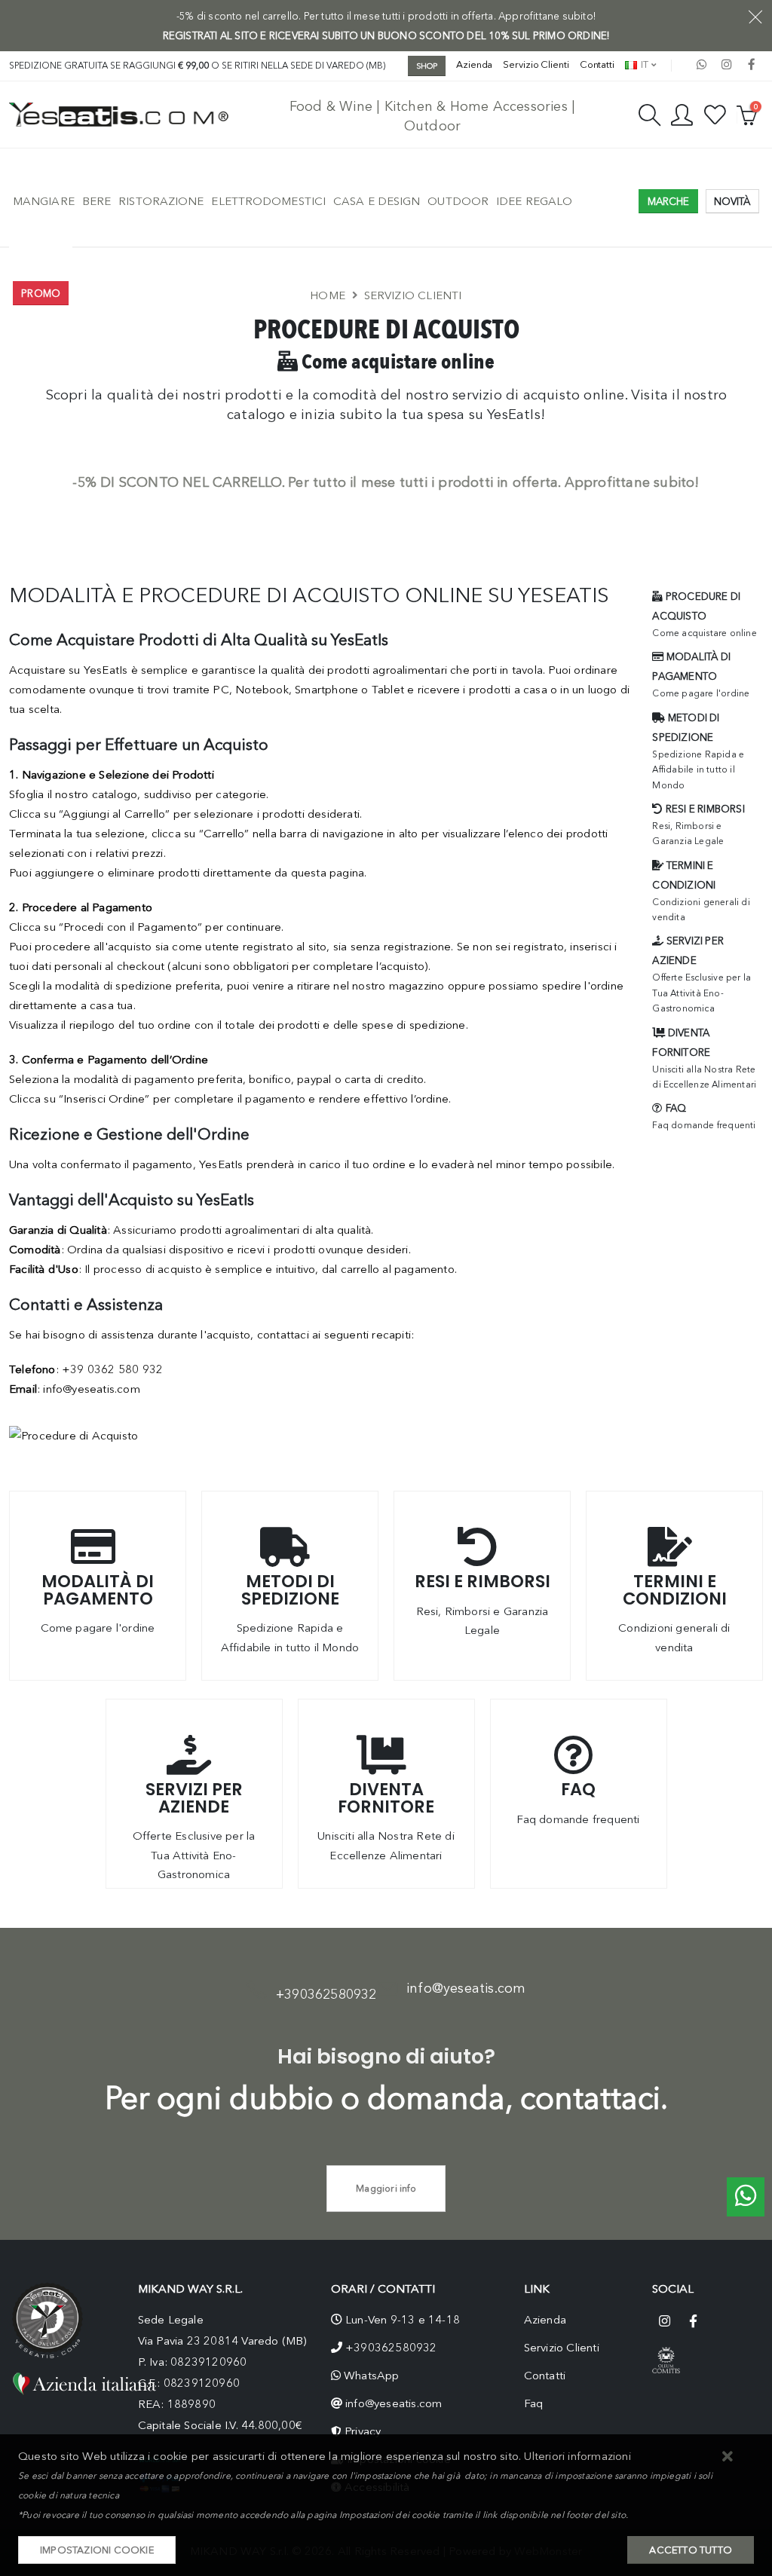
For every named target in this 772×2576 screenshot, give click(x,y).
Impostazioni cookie (97, 2550)
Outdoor (458, 201)
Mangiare (44, 201)
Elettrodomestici (268, 201)
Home (328, 295)
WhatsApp (372, 2376)
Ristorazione (161, 201)
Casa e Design (377, 201)
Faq (534, 2403)
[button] (728, 2457)
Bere (96, 201)
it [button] (643, 64)
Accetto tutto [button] (691, 2550)
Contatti (597, 64)
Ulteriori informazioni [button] (577, 2456)
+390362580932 (326, 1994)
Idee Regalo (534, 201)
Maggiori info (386, 2188)
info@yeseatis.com (466, 1988)
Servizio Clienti (536, 64)
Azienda (474, 64)
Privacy (363, 2431)
